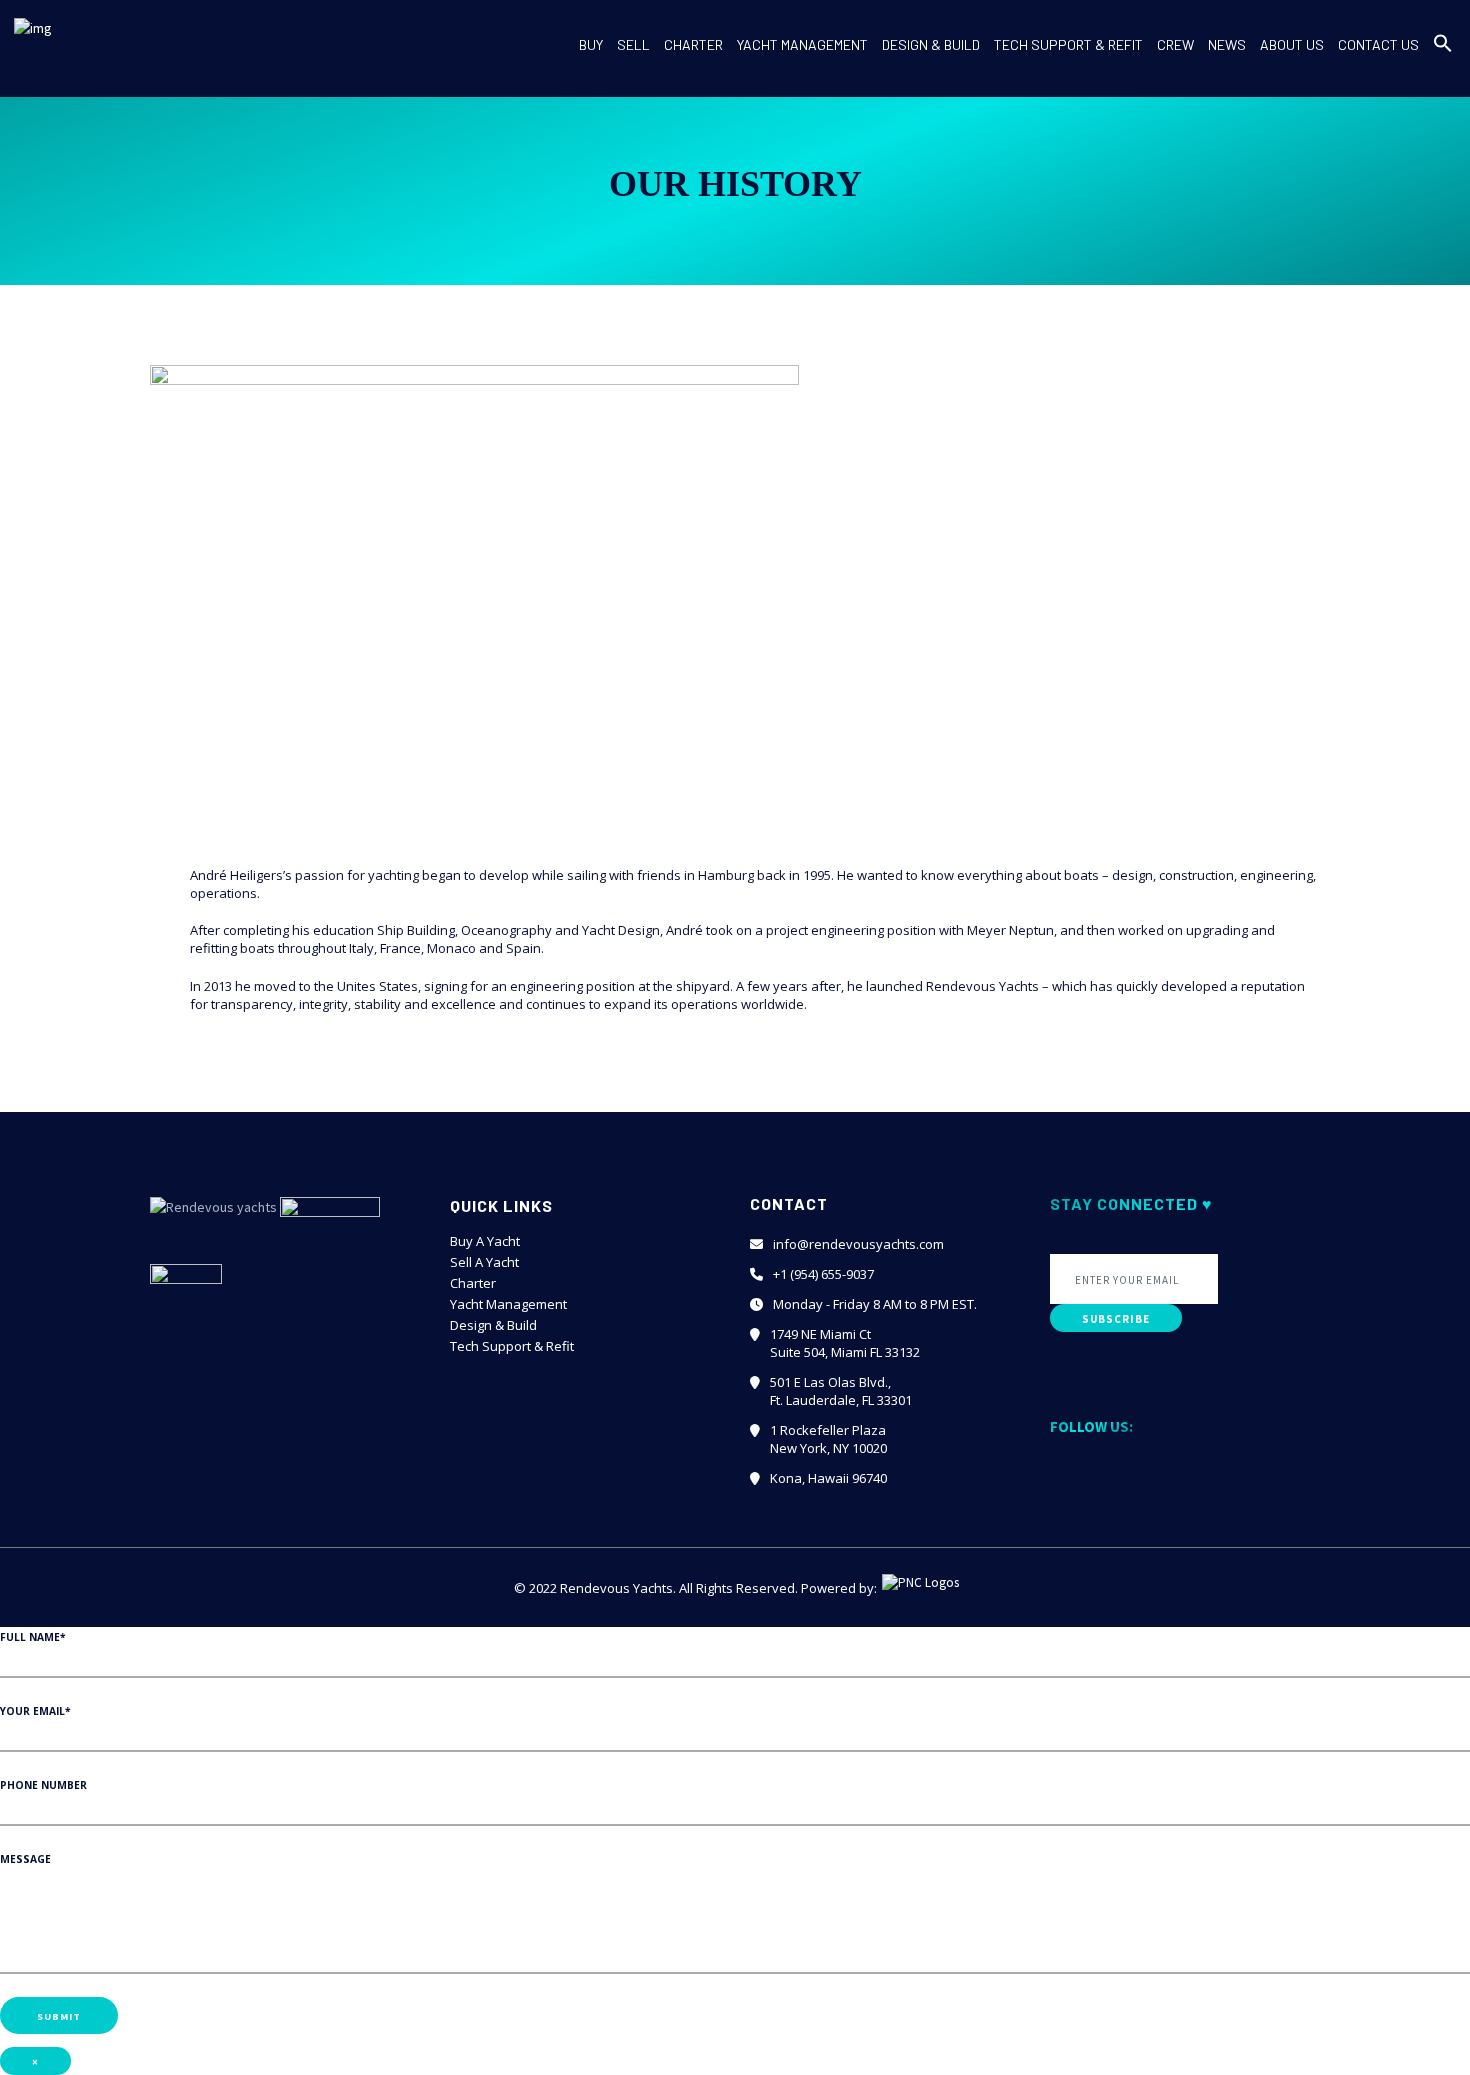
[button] (1443, 60)
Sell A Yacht (484, 1262)
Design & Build (493, 1325)
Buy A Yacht (485, 1241)
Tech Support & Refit (512, 1346)
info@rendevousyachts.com (858, 1244)
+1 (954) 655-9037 (823, 1274)
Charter (473, 1283)
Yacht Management (508, 1304)
